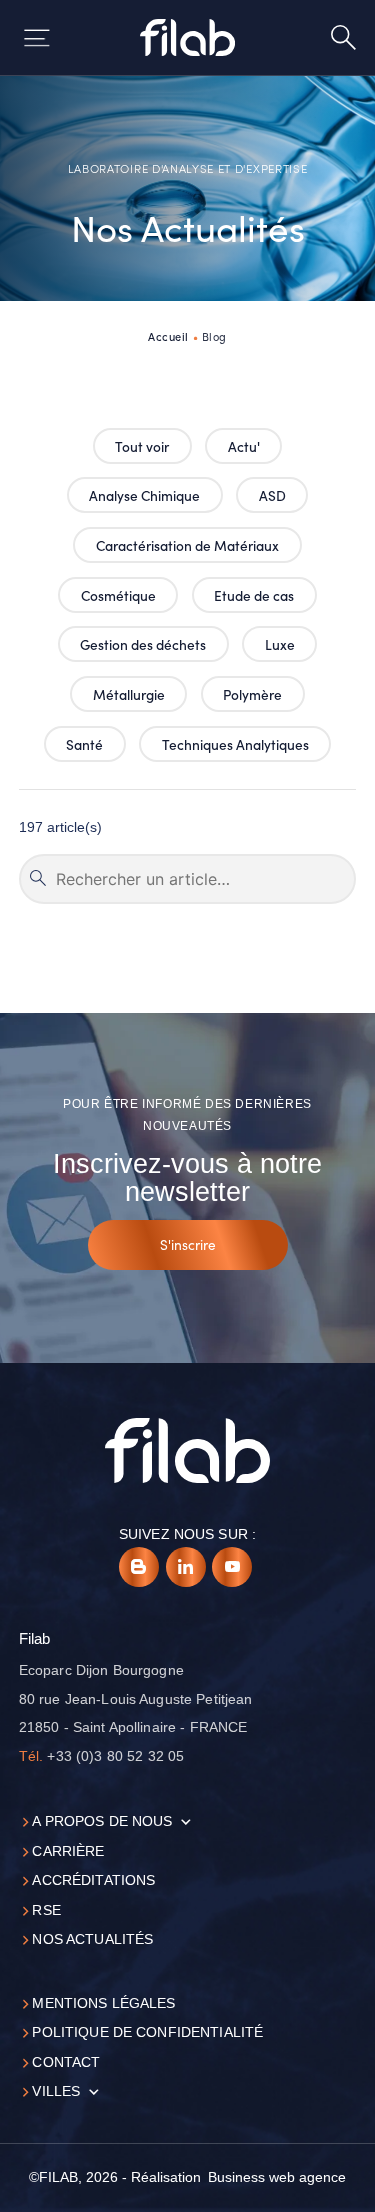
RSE (46, 1910)
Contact (66, 2062)
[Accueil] (187, 37)
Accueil (168, 336)
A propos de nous (102, 1821)
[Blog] (139, 1567)
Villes (56, 2091)
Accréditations (93, 1880)
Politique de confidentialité (147, 2032)
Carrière (68, 1851)
